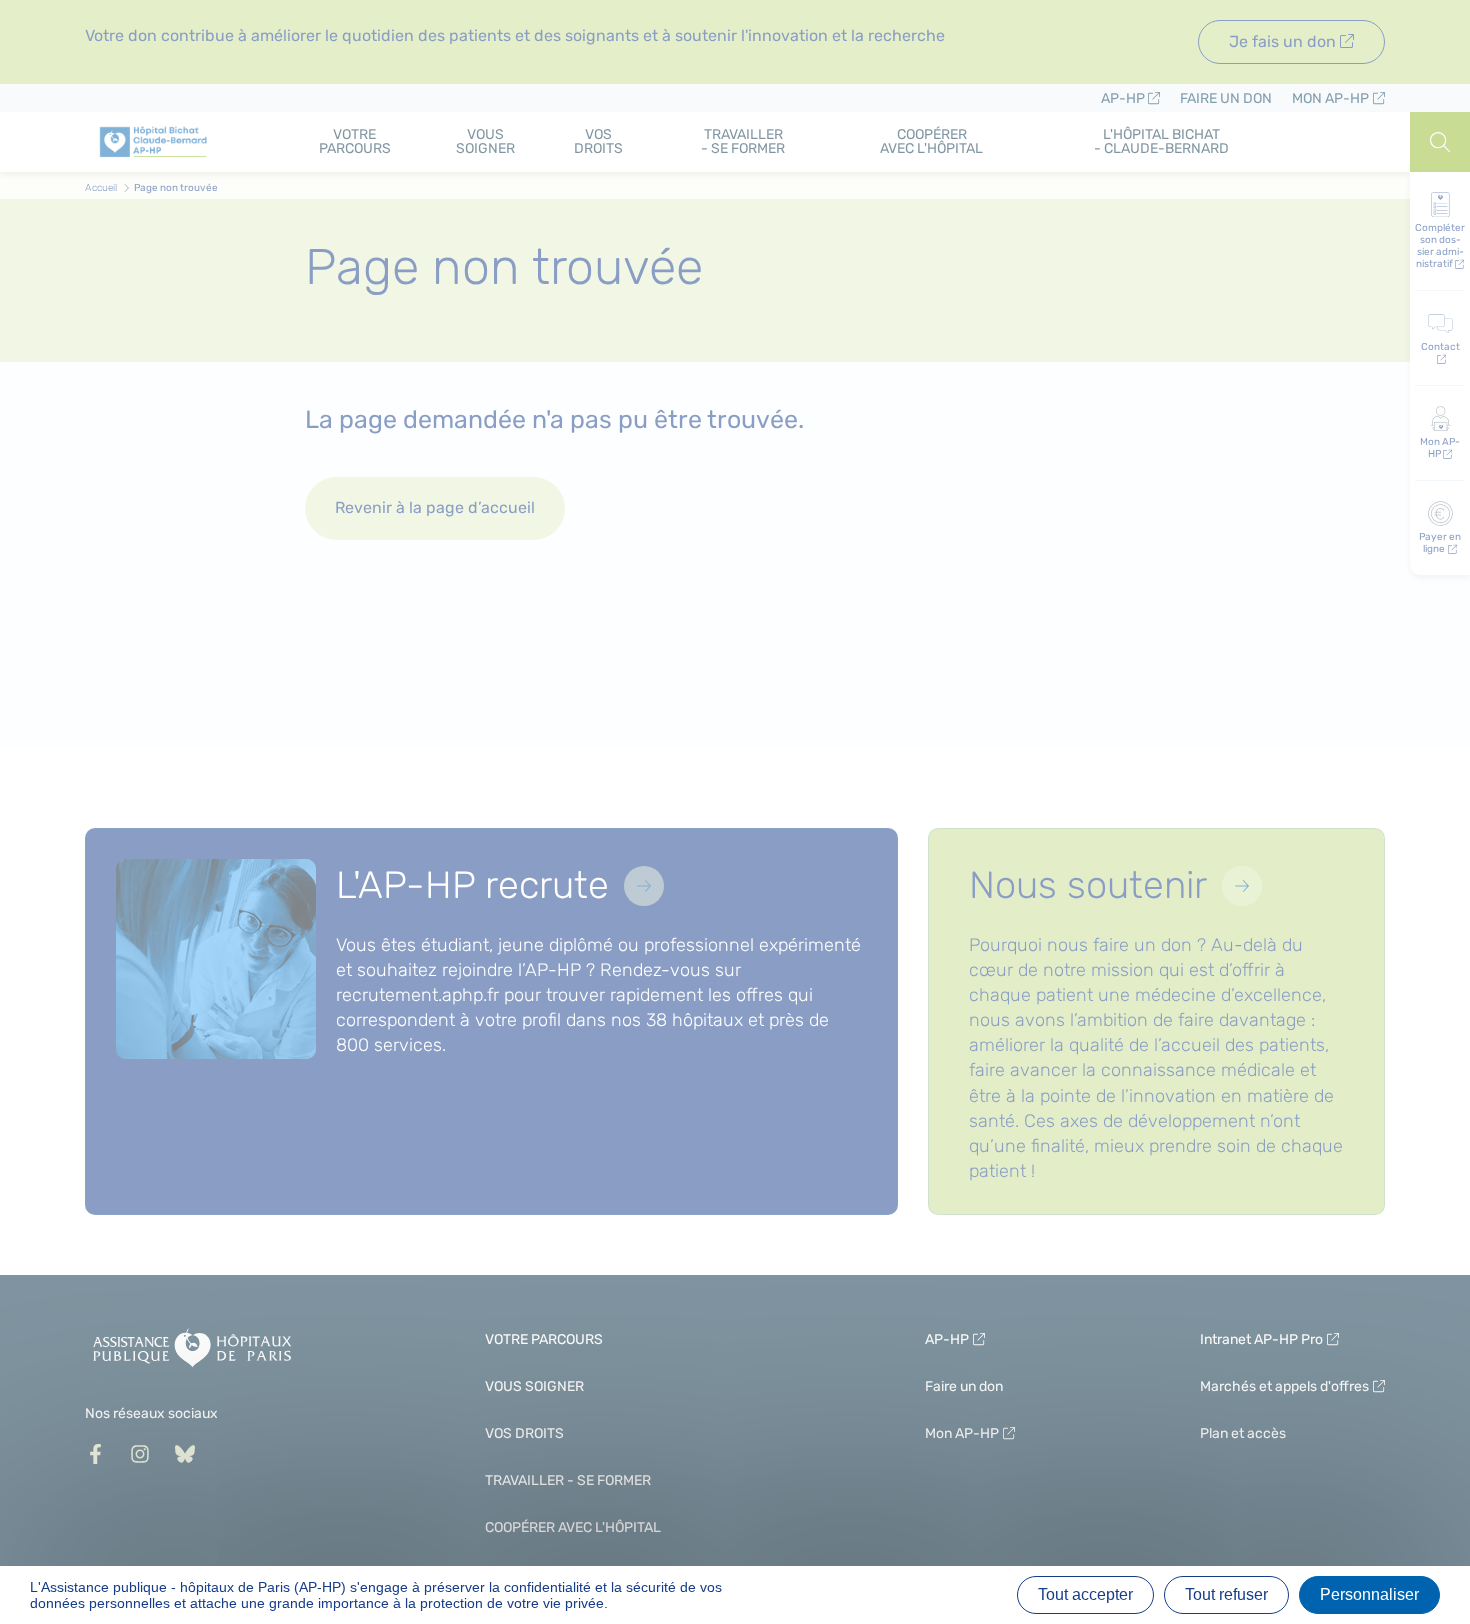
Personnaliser (1369, 1594)
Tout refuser (1226, 1594)
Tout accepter (1085, 1594)
